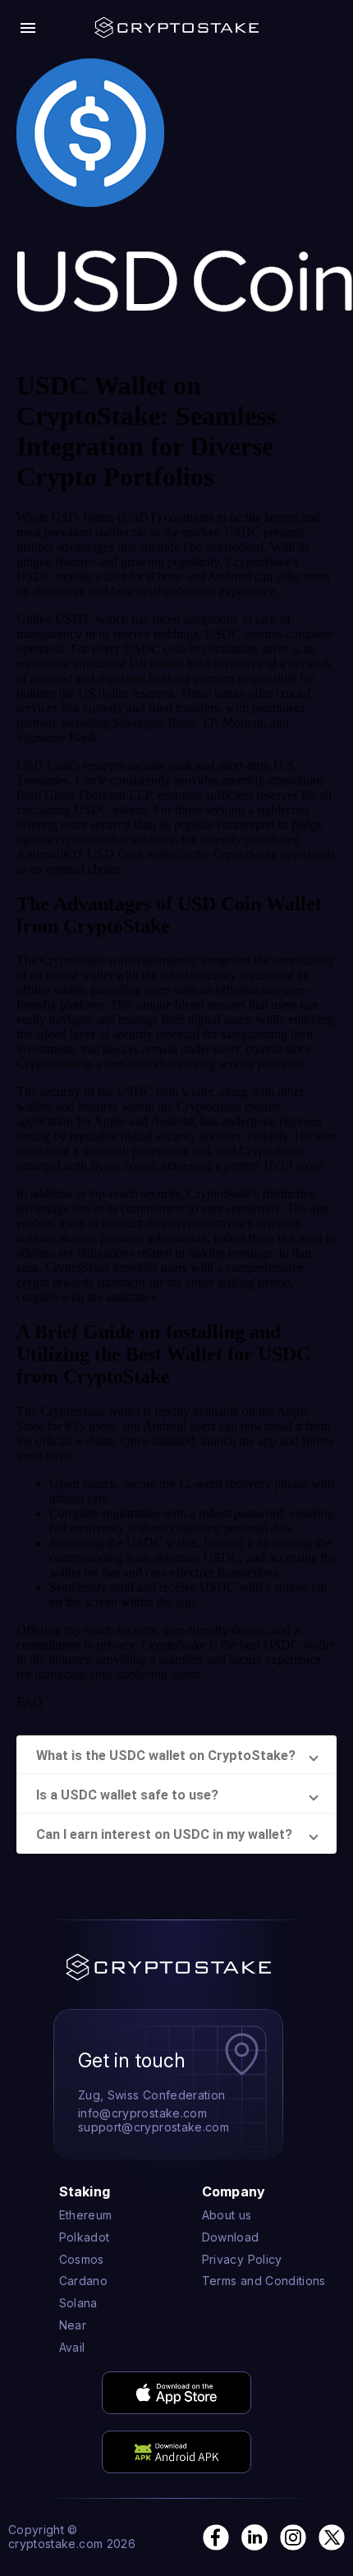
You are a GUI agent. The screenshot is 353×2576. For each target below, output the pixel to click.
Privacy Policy (242, 2260)
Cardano (83, 2281)
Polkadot (85, 2237)
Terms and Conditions (264, 2281)
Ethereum (86, 2215)
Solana (78, 2303)
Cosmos (82, 2260)
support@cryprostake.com (154, 2127)
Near (73, 2325)
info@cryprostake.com (142, 2113)
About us (227, 2215)
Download (231, 2237)
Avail (72, 2348)
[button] (176, 1755)
